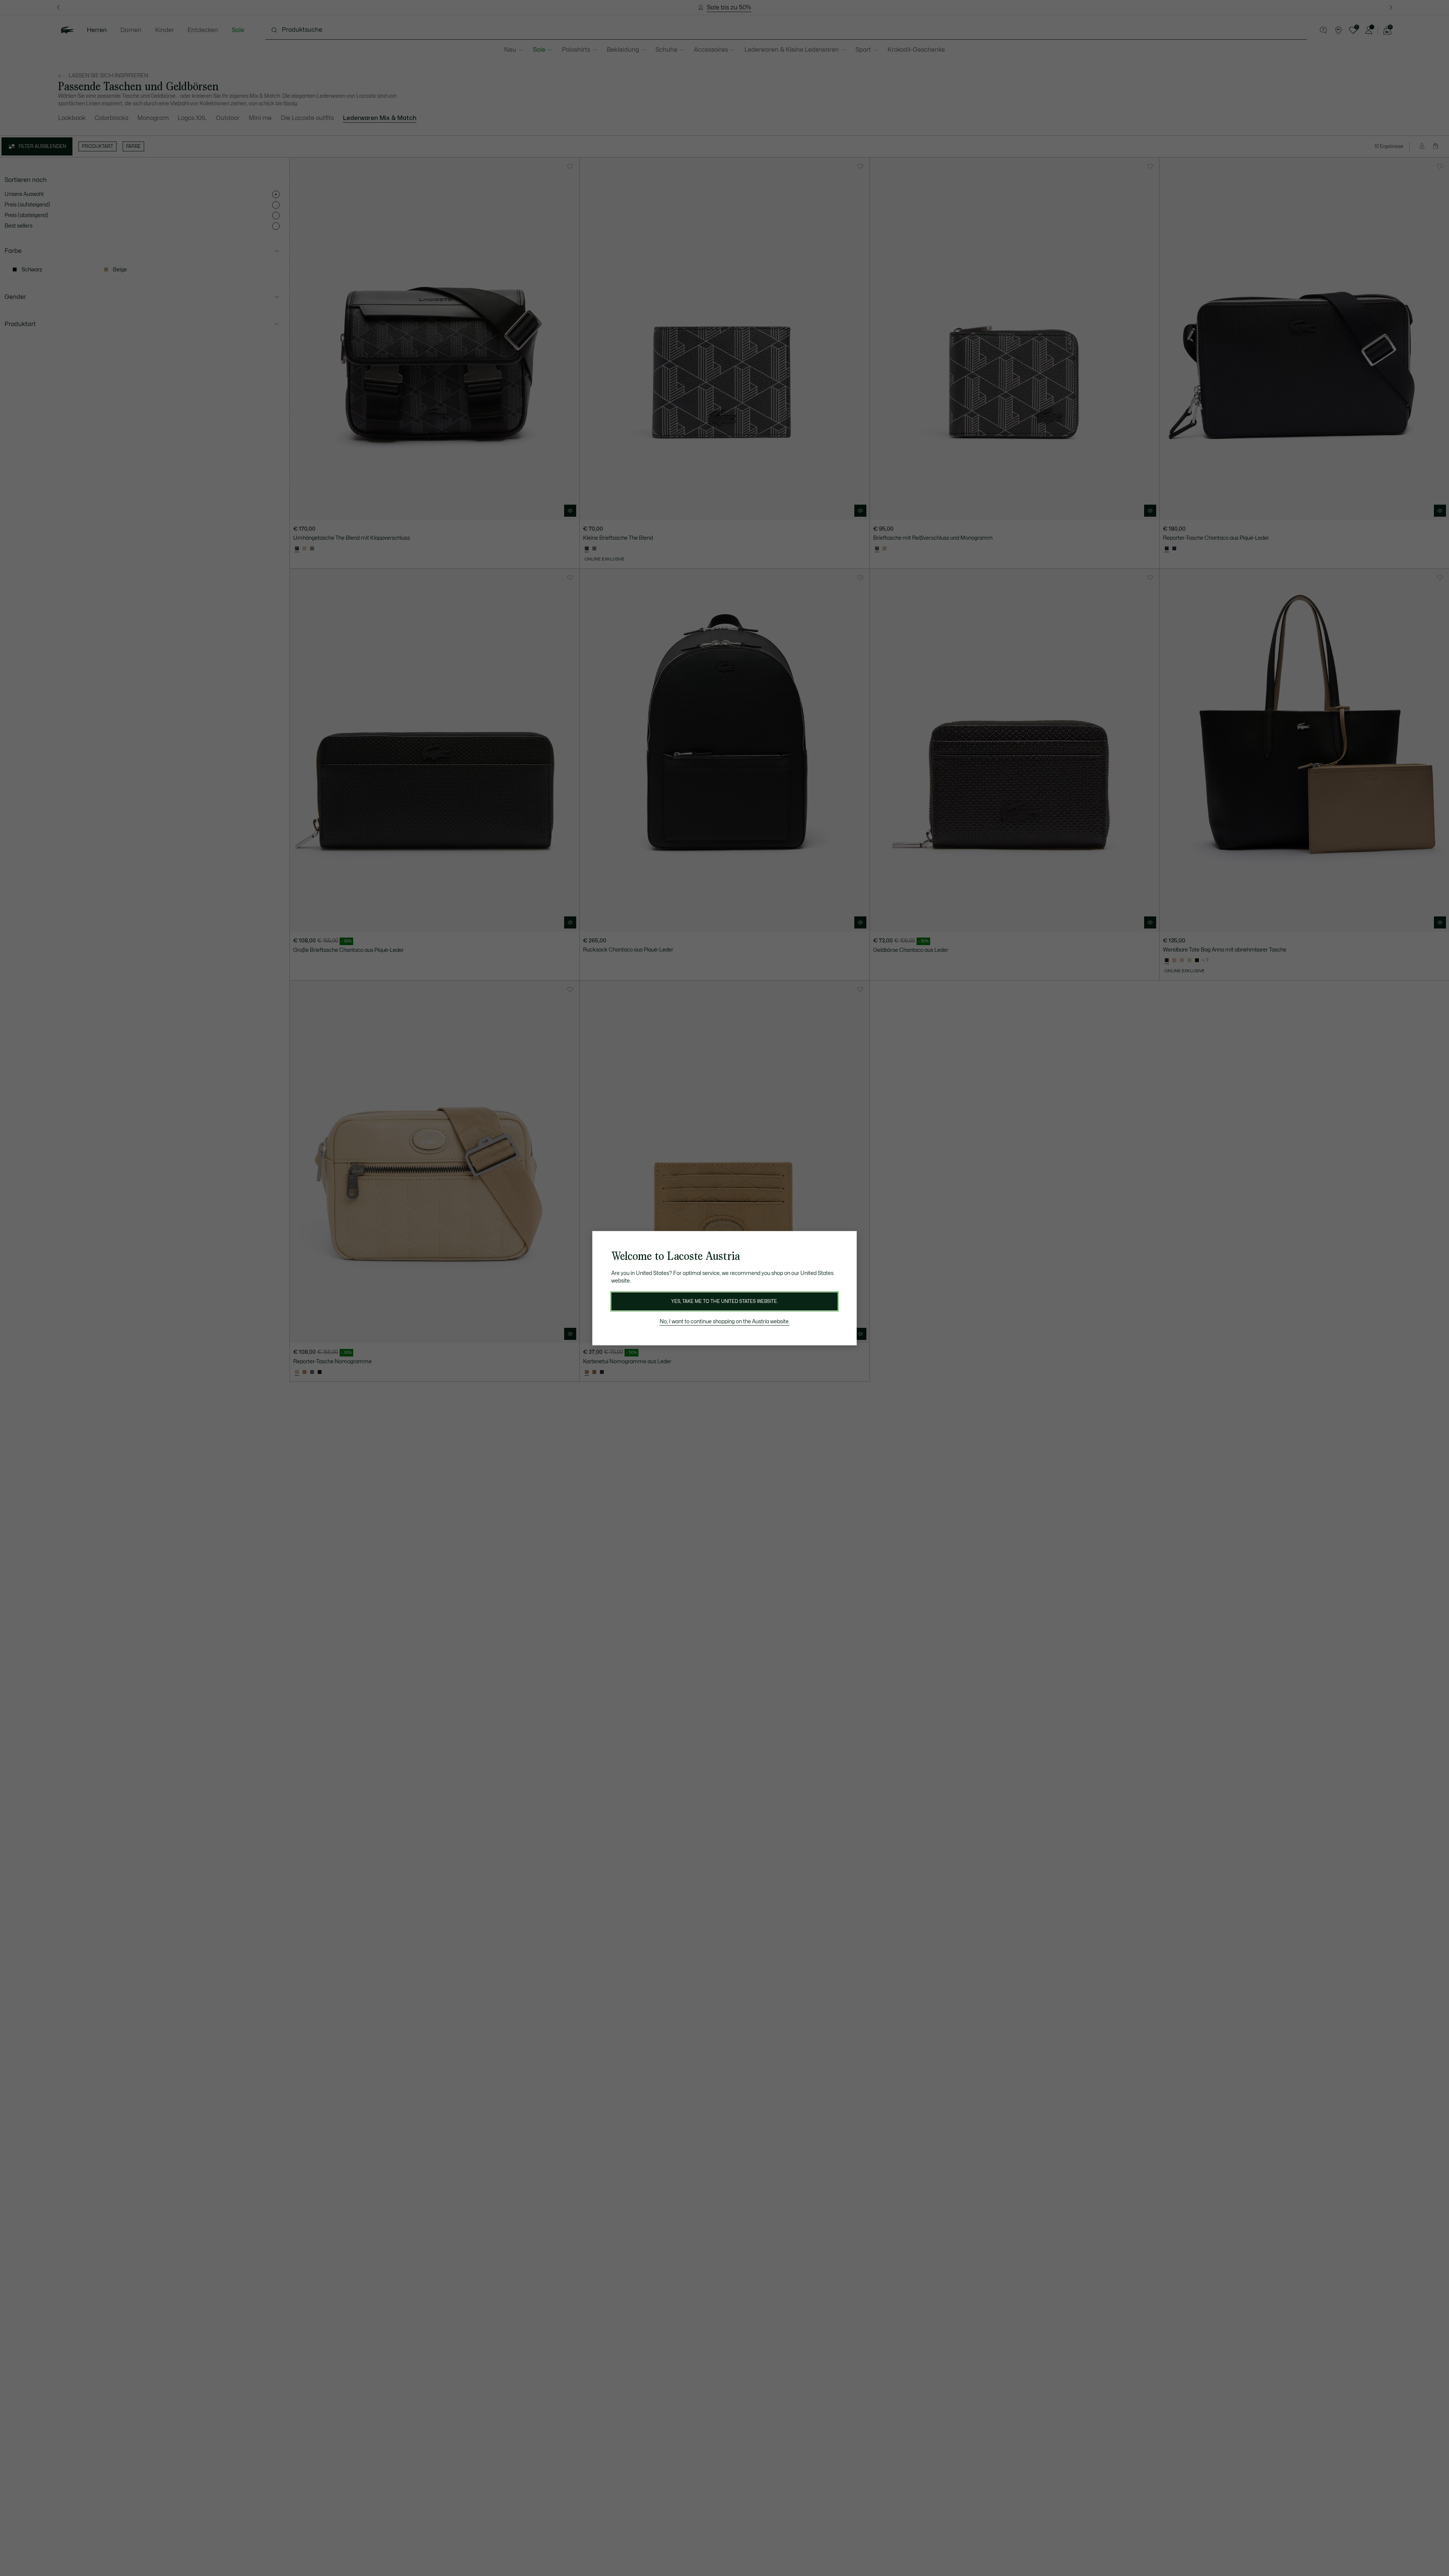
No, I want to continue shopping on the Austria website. (725, 1322)
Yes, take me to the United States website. (724, 1301)
